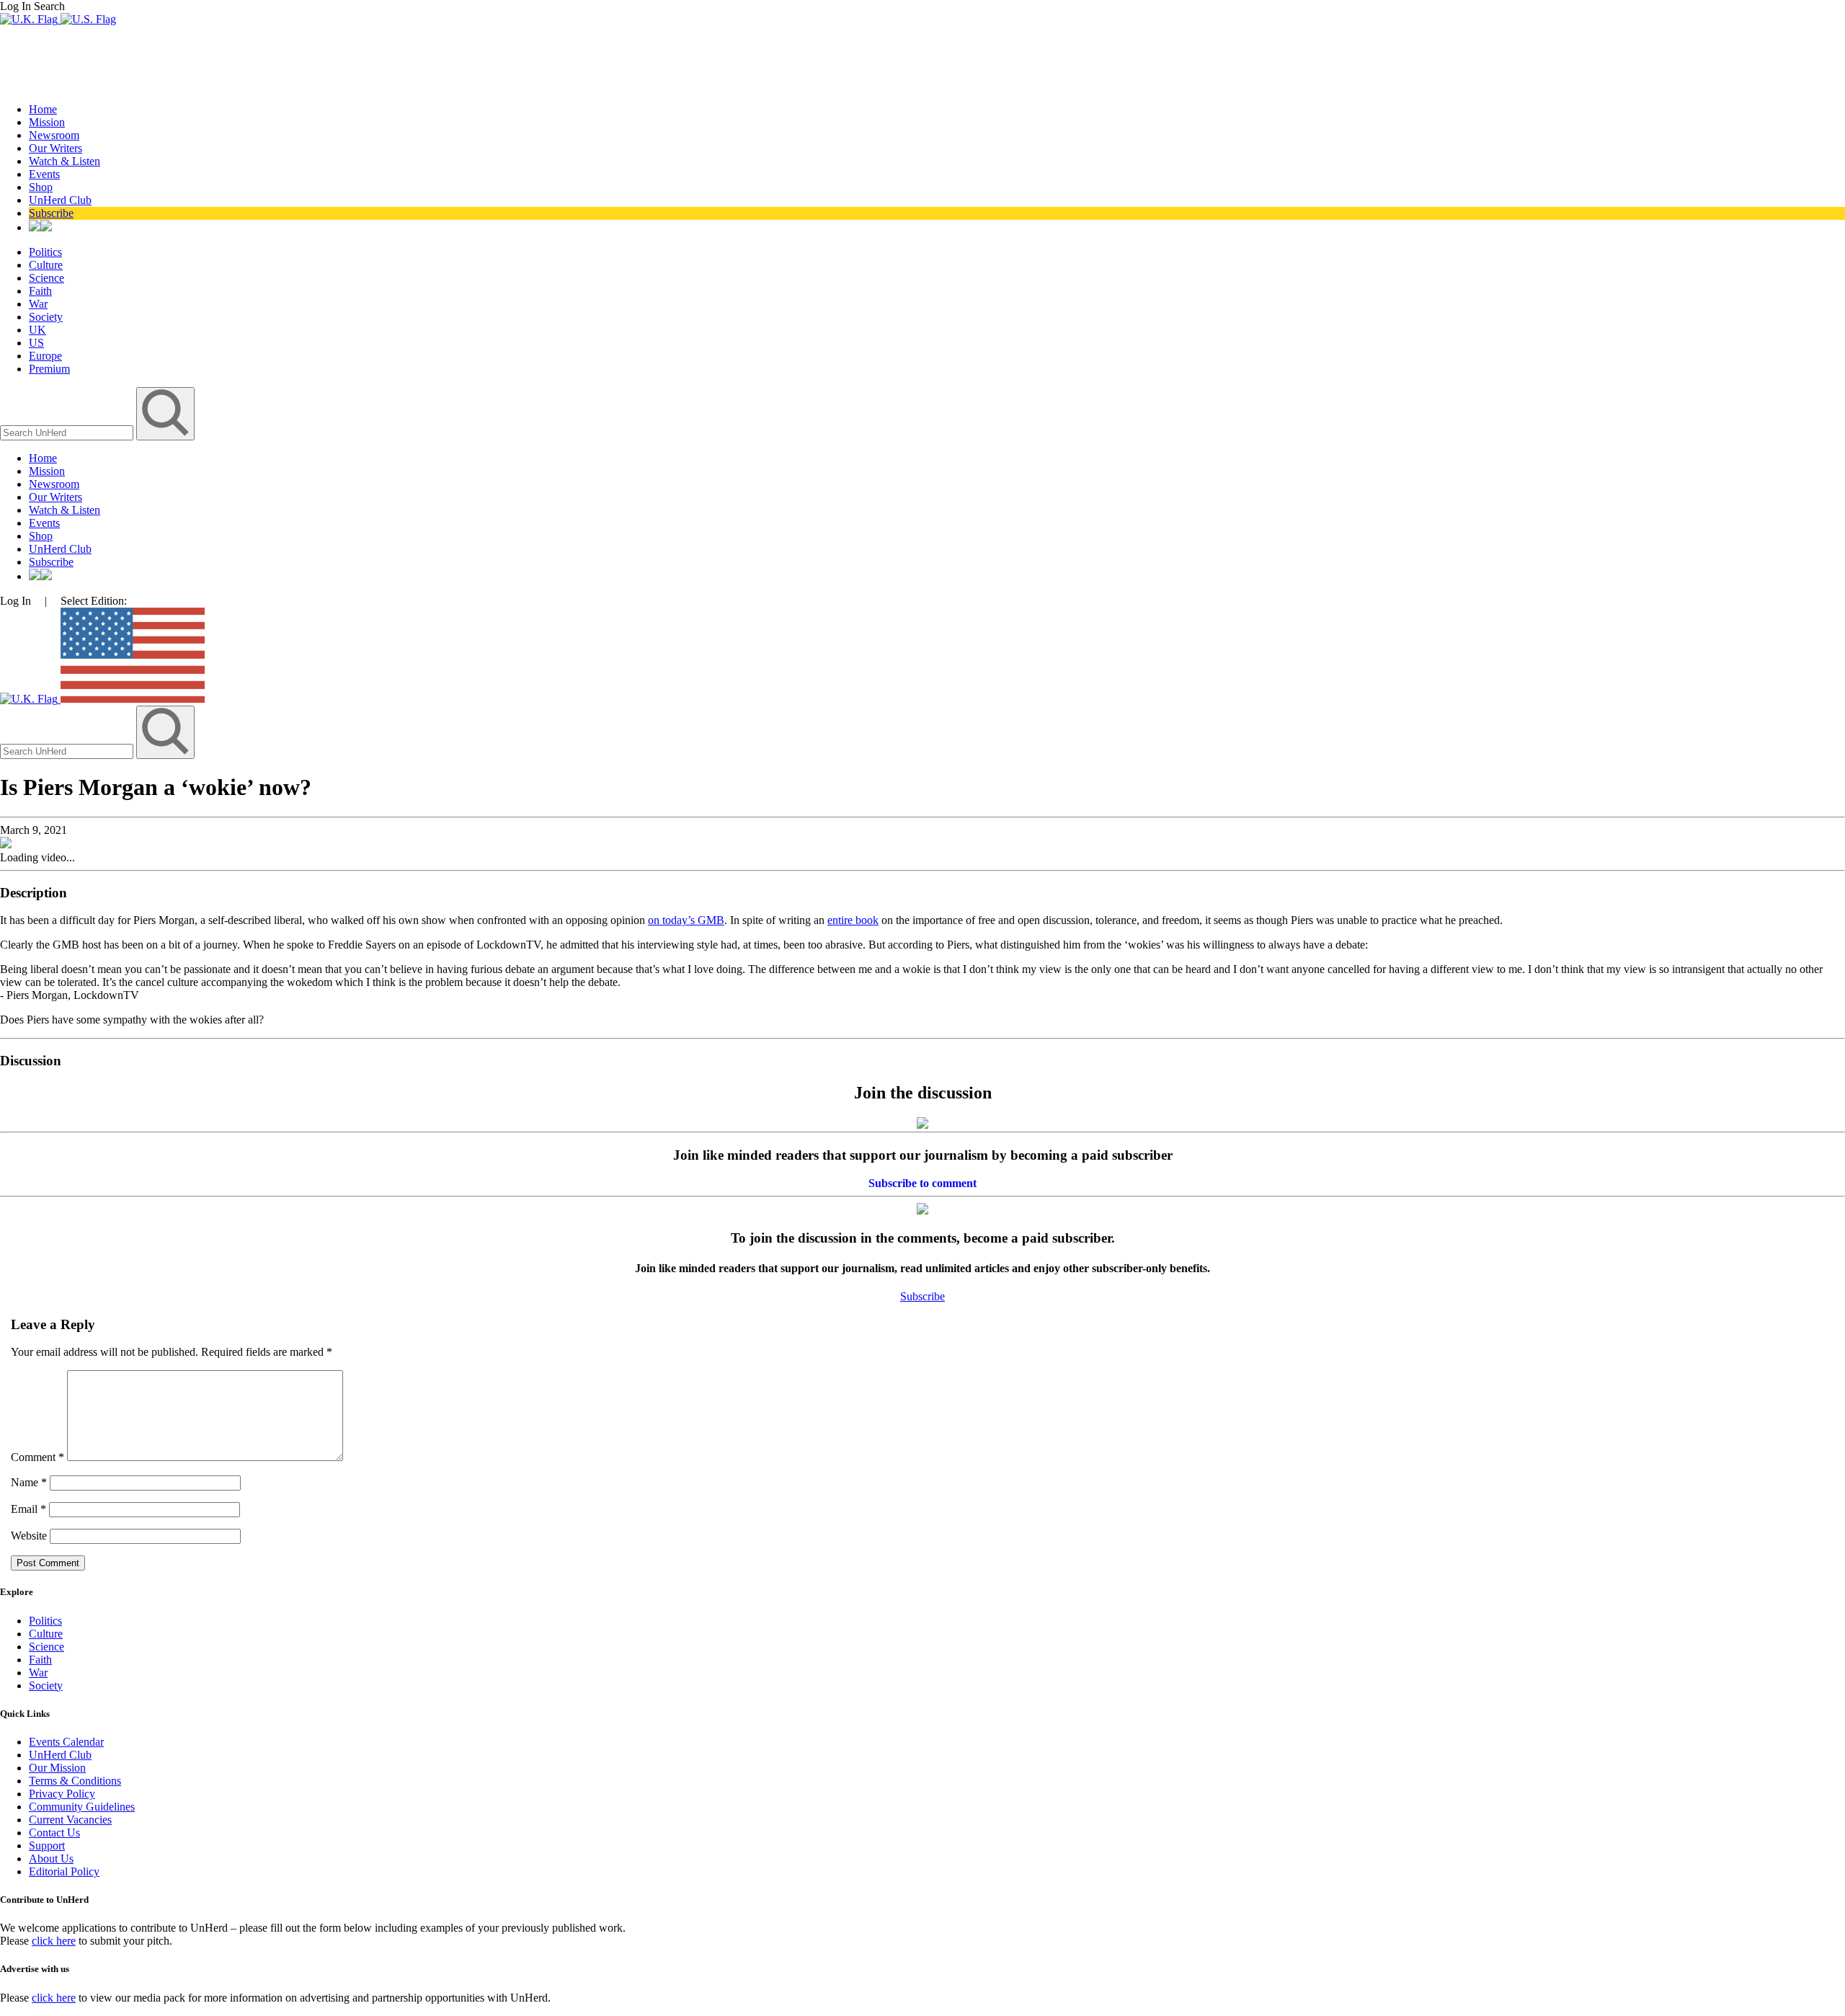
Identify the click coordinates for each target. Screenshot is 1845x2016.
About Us (51, 1859)
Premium (49, 369)
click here (54, 1941)
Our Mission (57, 1768)
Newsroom (54, 135)
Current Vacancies (70, 1820)
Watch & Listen (65, 161)
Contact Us (54, 1833)
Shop (41, 187)
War (38, 304)
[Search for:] (68, 432)
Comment (37, 1457)
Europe (45, 356)
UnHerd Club (60, 200)
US (36, 343)
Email (28, 1509)
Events (44, 174)
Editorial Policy (64, 1871)
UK (37, 330)
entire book (853, 920)
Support (47, 1846)
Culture (46, 265)
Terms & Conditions (75, 1781)
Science (46, 278)
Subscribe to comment (922, 1183)
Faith (40, 291)
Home (43, 109)
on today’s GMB (686, 920)
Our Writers (55, 148)
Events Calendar (66, 1742)
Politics (45, 252)
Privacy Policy (62, 1794)
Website (29, 1536)
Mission (47, 122)
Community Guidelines (82, 1807)
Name (29, 1482)
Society (46, 317)
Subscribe (51, 213)
